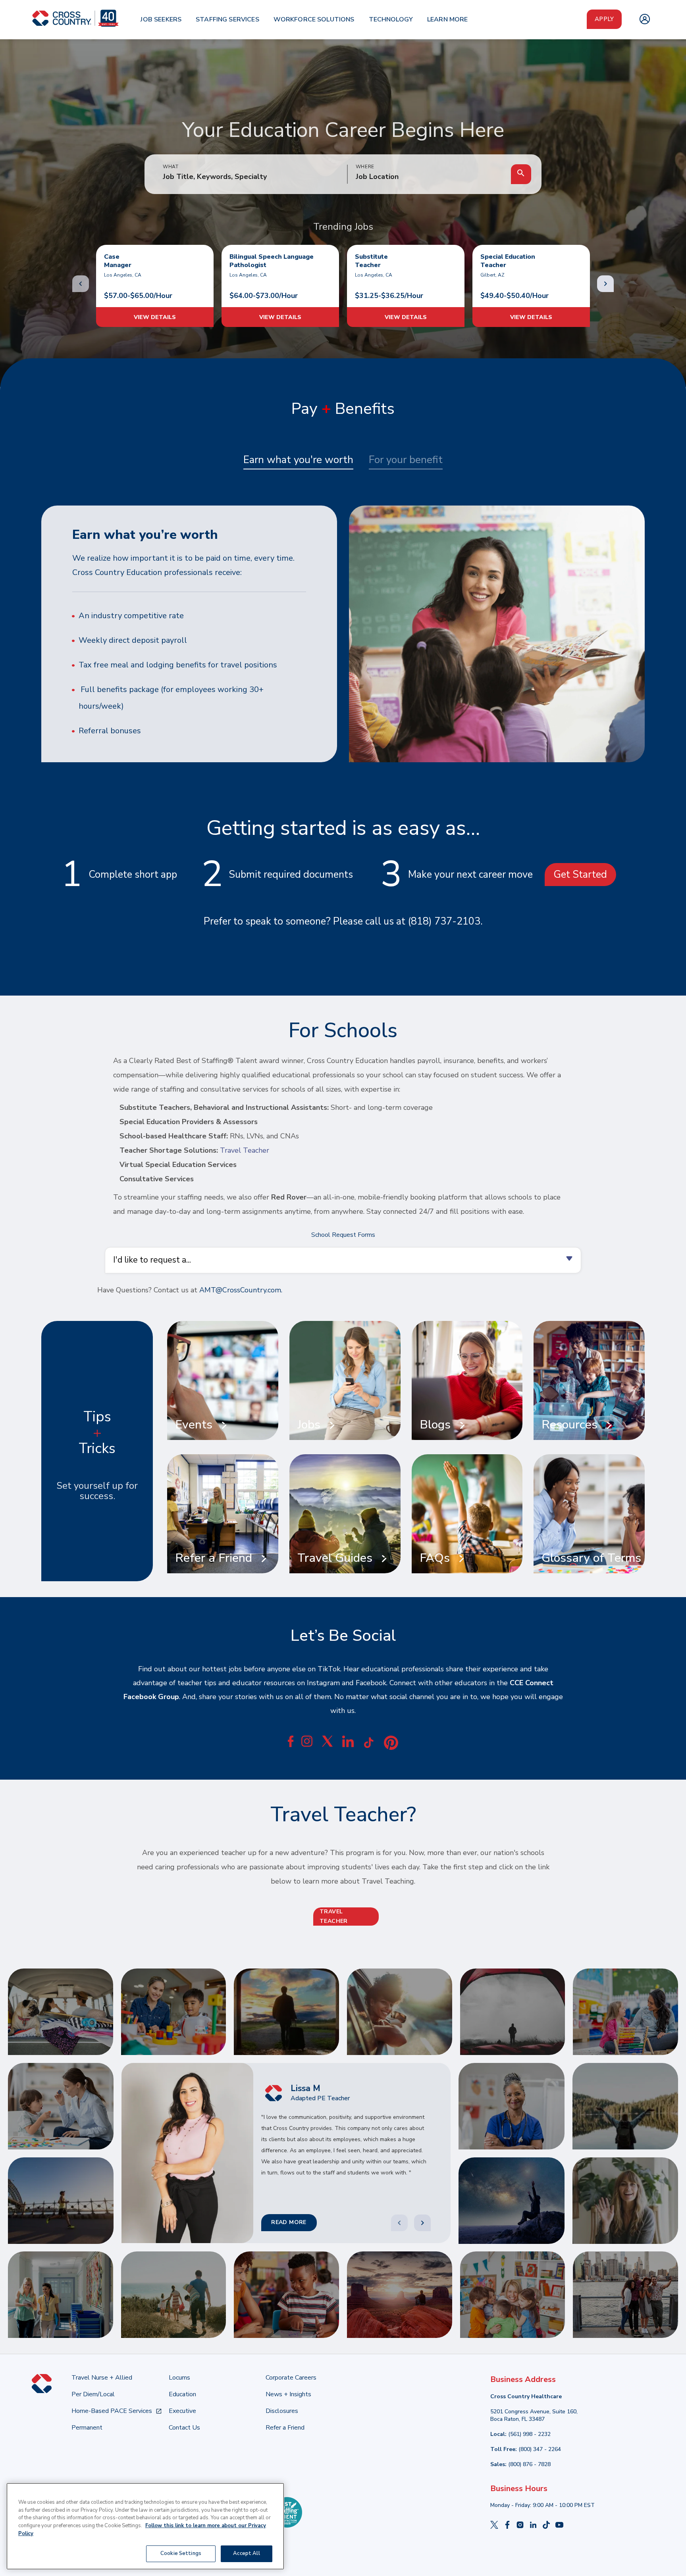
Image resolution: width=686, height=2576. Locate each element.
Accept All (246, 2553)
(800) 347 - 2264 (540, 2449)
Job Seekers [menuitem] (161, 19)
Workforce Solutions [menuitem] (314, 19)
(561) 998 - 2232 (529, 2434)
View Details (155, 317)
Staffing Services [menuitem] (227, 19)
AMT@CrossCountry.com (240, 1290)
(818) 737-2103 (444, 921)
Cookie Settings (181, 2553)
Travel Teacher (245, 1150)
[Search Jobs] (521, 174)
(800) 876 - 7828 (529, 2464)
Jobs (309, 1425)
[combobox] (429, 177)
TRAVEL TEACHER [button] (334, 1917)
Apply (604, 19)
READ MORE (289, 2223)
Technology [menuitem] (391, 19)
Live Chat (670, 2303)
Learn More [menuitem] (448, 19)
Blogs (435, 1425)
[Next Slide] (422, 2223)
